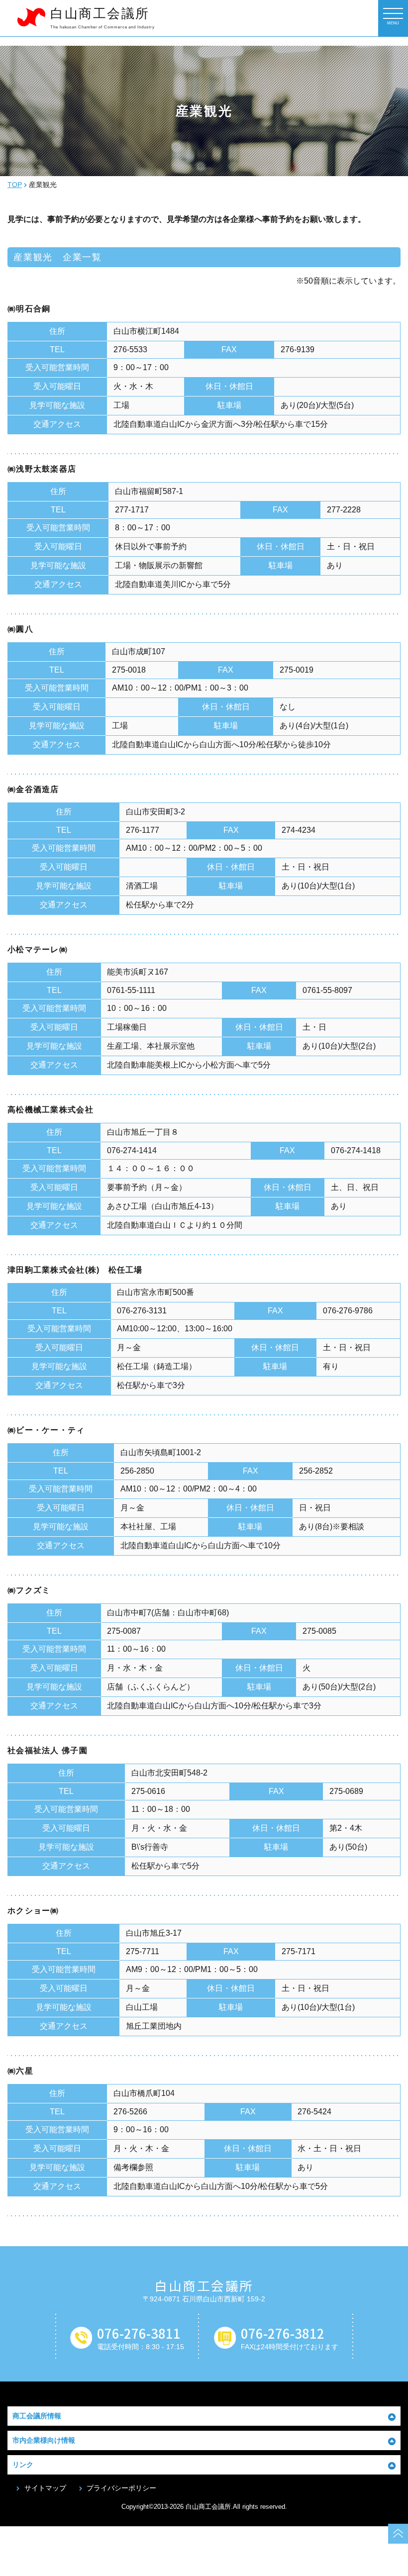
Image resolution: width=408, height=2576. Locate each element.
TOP (15, 185)
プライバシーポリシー (121, 2488)
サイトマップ (45, 2488)
